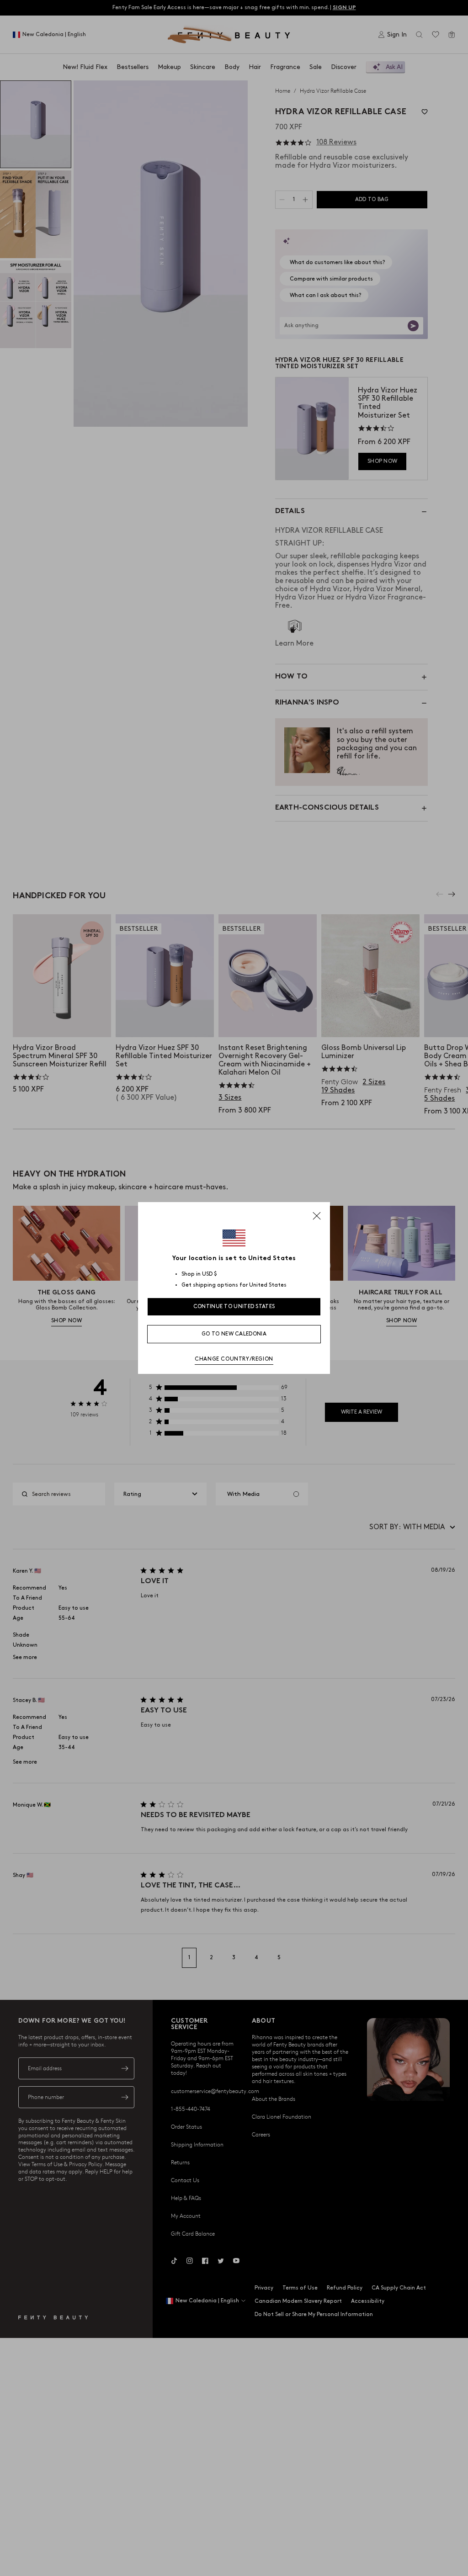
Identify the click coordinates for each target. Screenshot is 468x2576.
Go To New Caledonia (234, 1334)
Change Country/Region (234, 1359)
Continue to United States (234, 1307)
